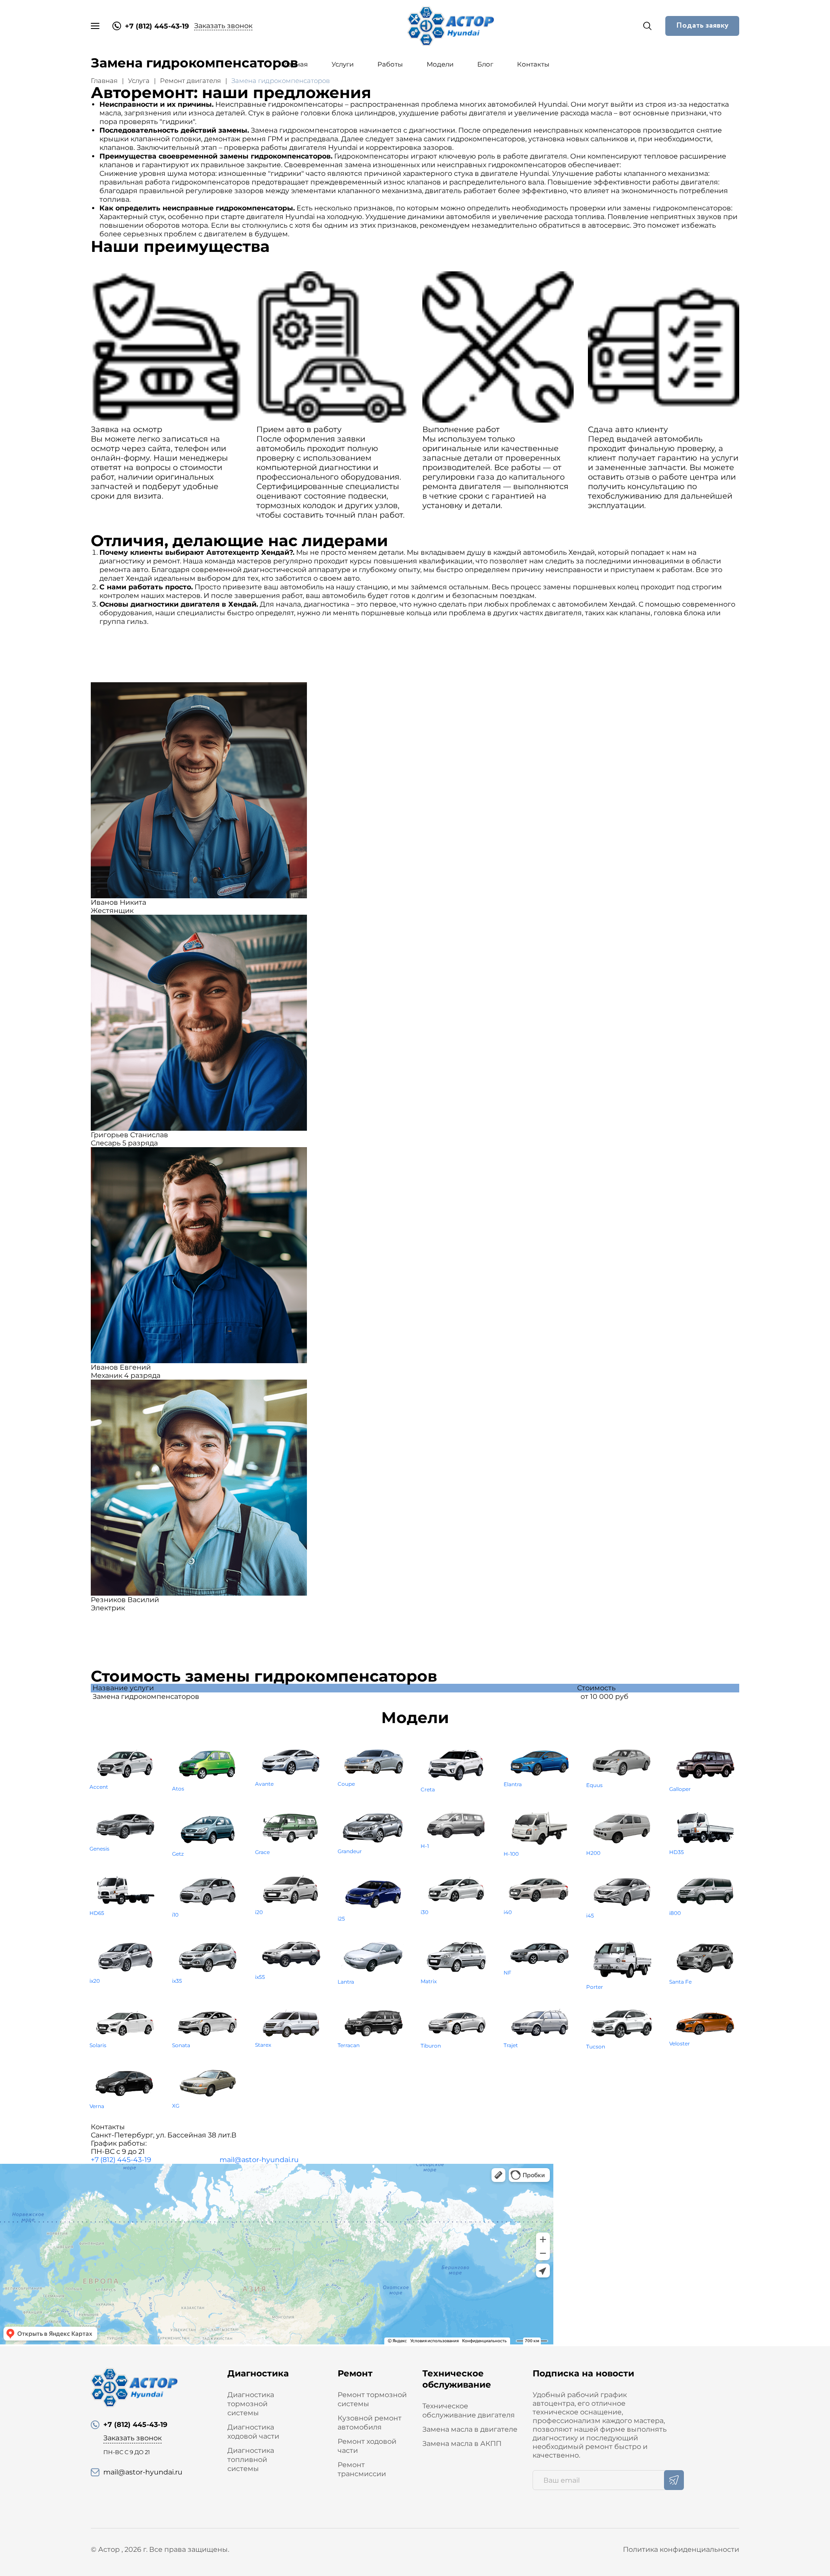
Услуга (139, 81)
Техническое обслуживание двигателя (469, 2411)
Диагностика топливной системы (251, 2460)
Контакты (533, 64)
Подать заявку (702, 25)
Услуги (343, 64)
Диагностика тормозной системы (251, 2404)
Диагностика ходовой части (253, 2432)
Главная (294, 64)
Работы (390, 64)
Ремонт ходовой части (367, 2446)
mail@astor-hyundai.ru (259, 2160)
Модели (440, 64)
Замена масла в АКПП (462, 2444)
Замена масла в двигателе (470, 2429)
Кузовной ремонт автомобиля (370, 2423)
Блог (485, 64)
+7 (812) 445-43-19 (121, 2160)
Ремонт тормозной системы (372, 2399)
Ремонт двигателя (190, 81)
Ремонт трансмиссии (362, 2469)
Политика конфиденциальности (681, 2549)
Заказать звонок (223, 26)
